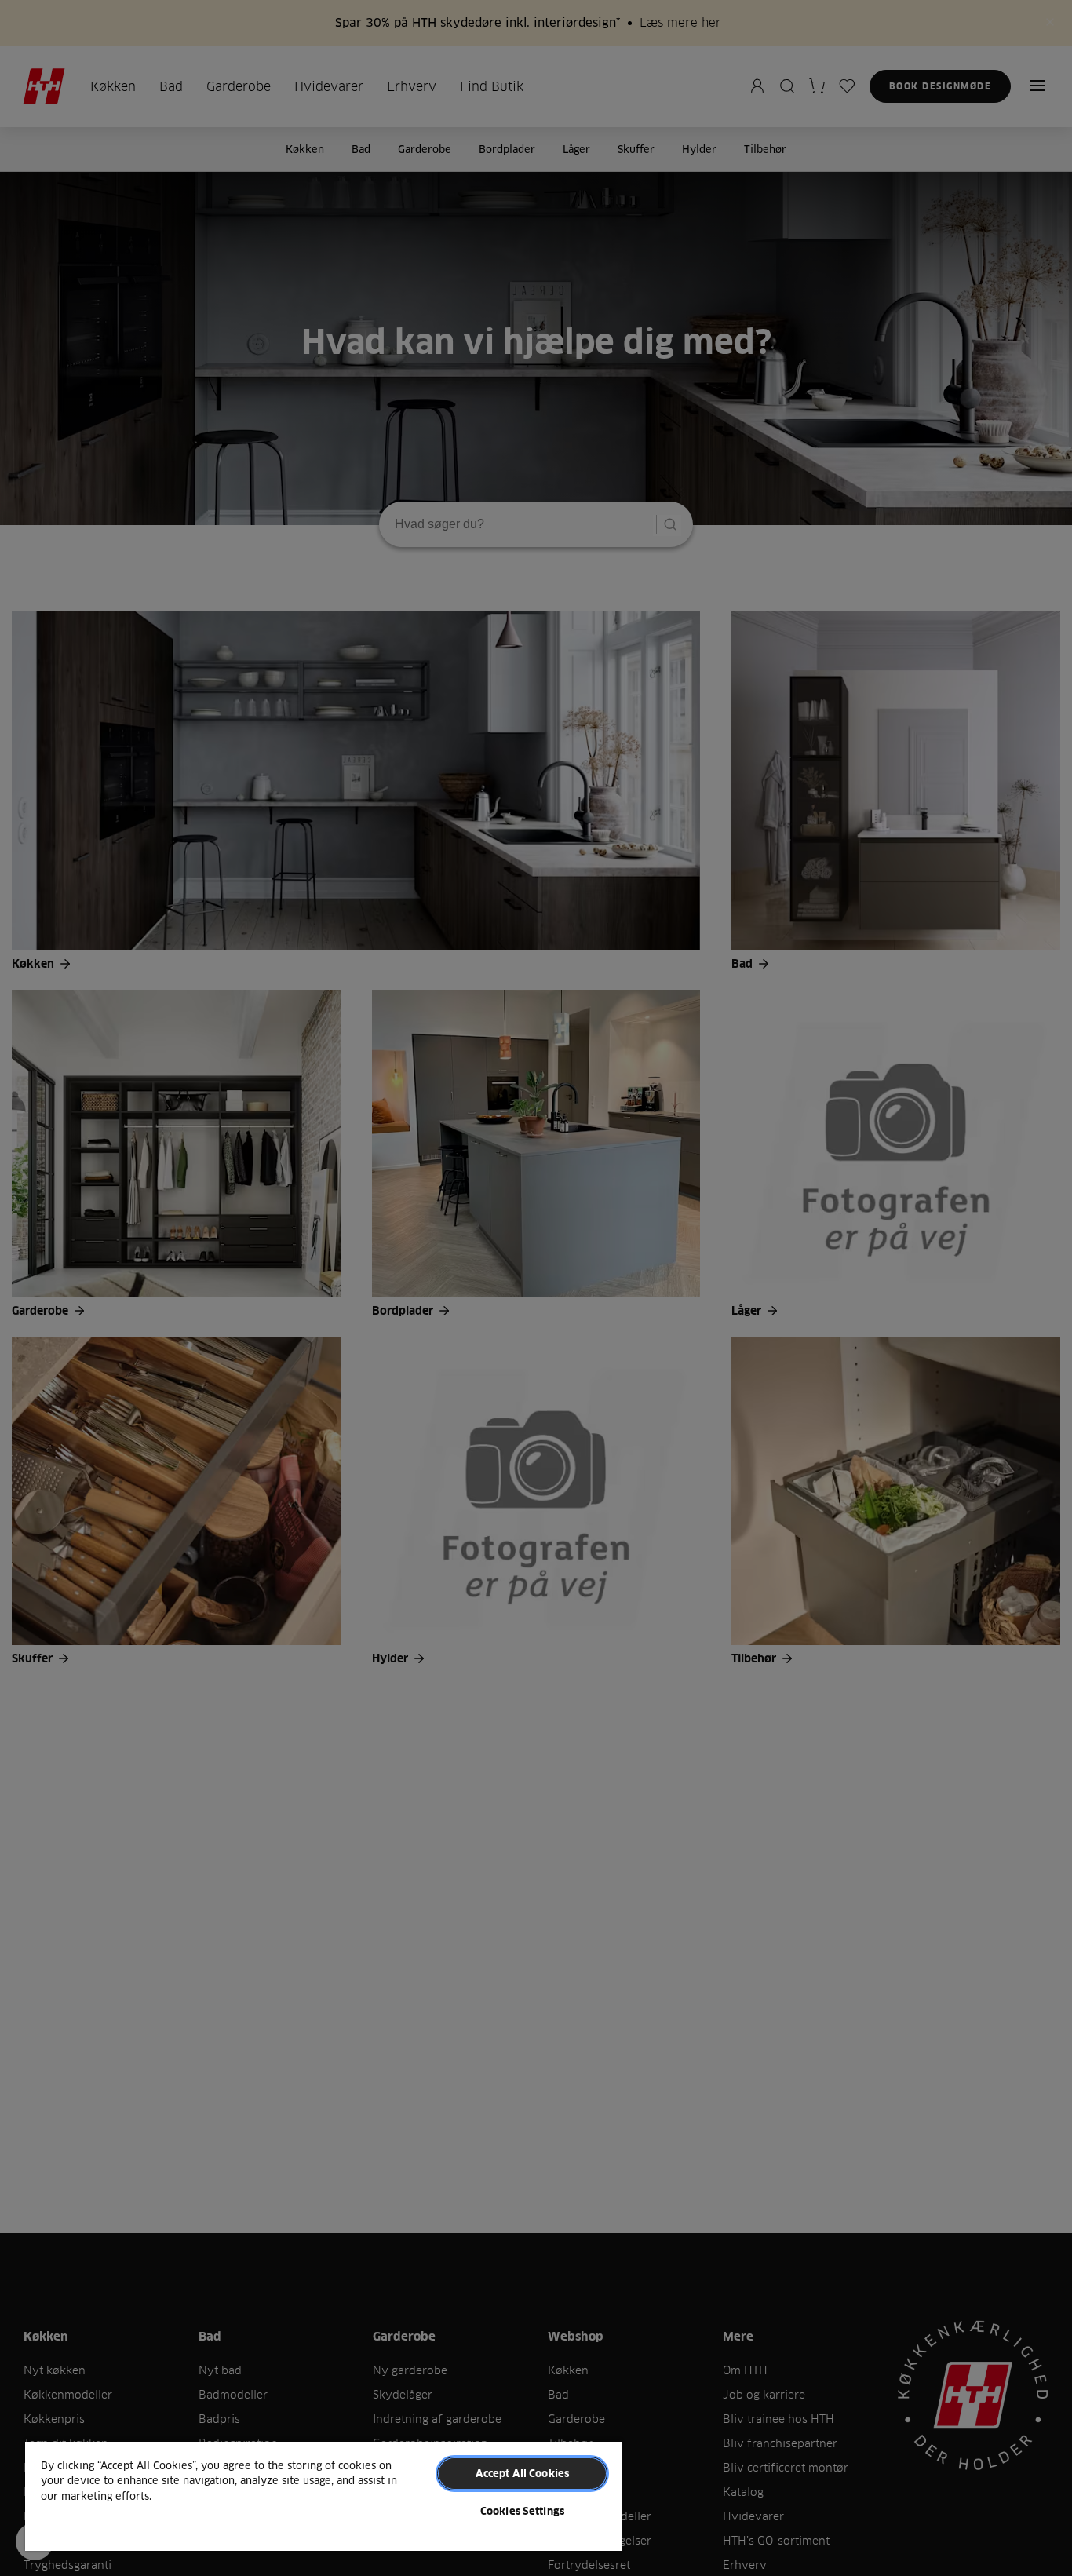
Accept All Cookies (522, 2473)
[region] (323, 2496)
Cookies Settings (522, 2511)
